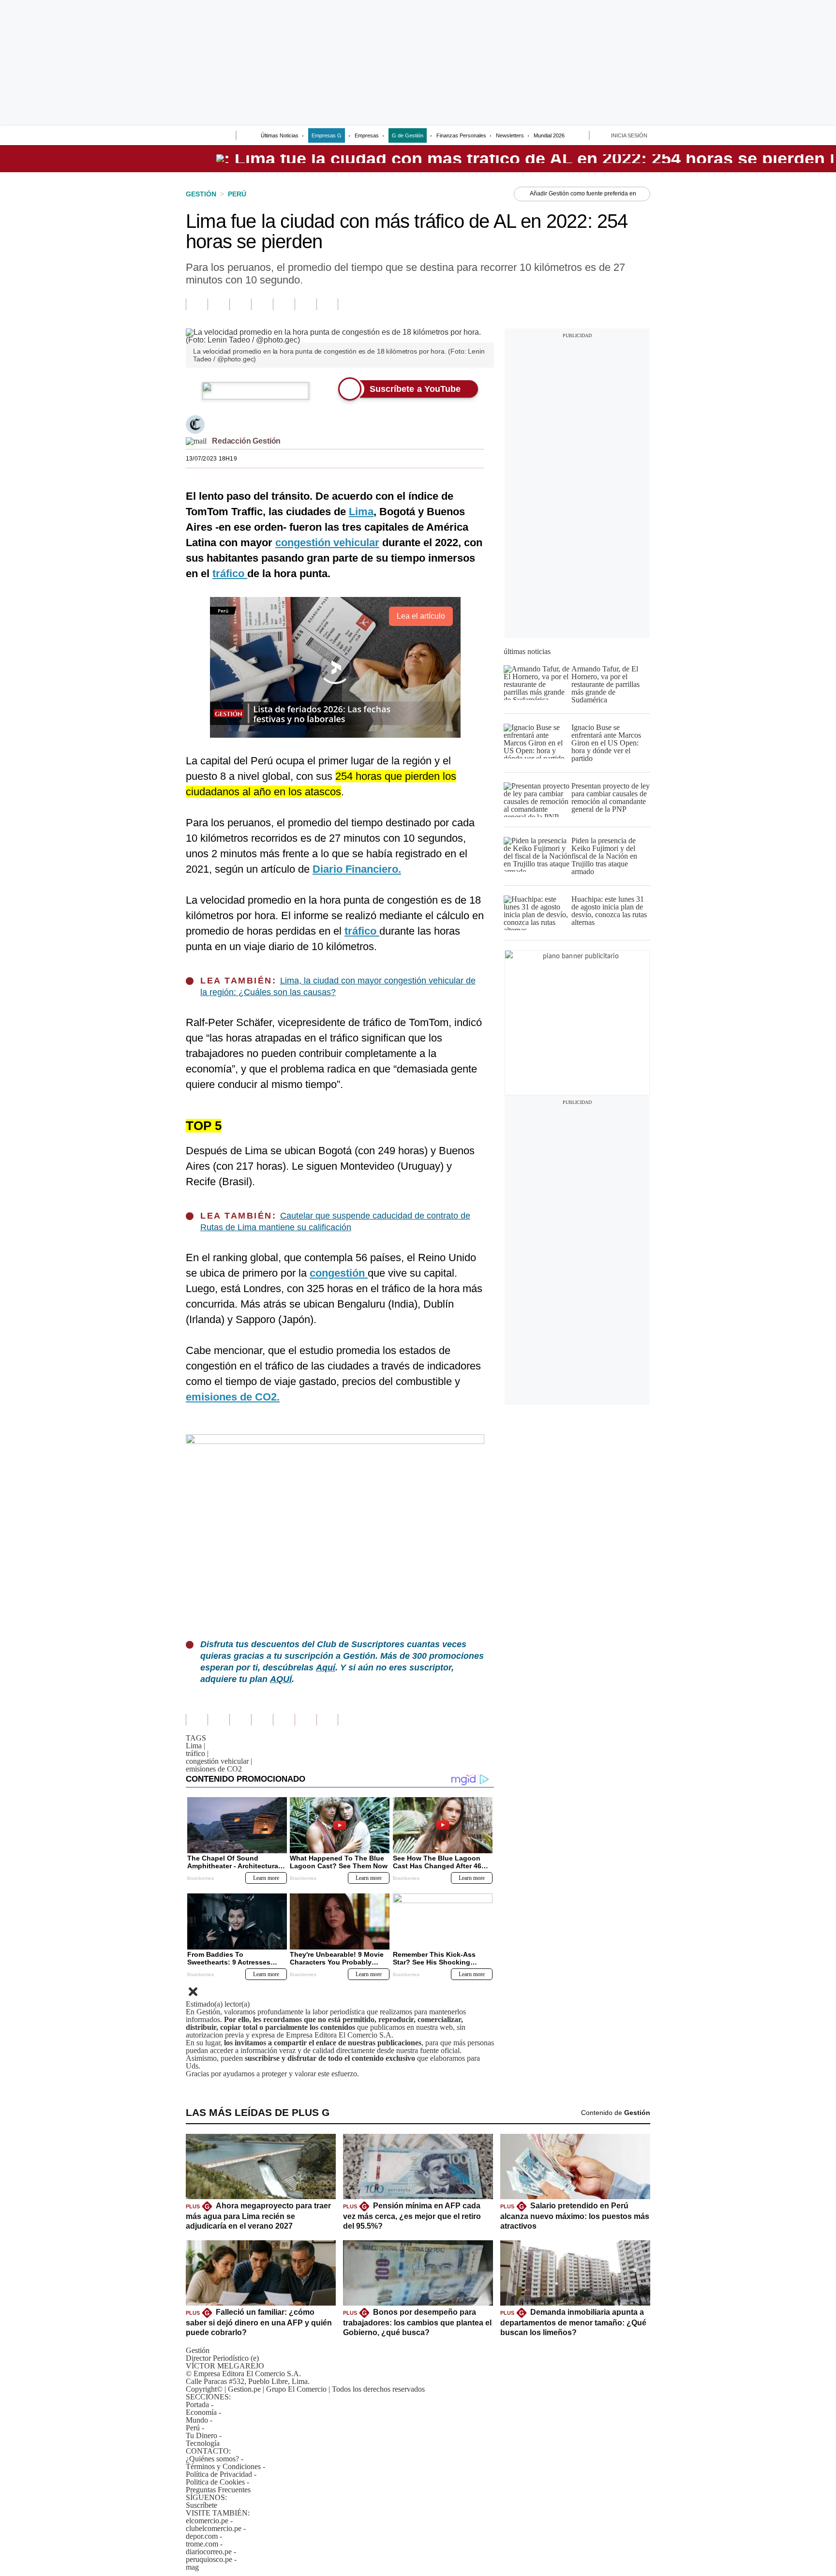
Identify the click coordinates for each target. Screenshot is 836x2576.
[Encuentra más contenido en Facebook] (218, 304)
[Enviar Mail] (196, 441)
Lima (195, 1746)
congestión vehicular (219, 1761)
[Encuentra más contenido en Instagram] (327, 304)
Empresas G (327, 135)
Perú (193, 2428)
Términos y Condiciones (223, 2466)
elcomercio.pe (207, 2521)
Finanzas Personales (461, 135)
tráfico (197, 1753)
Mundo (197, 2420)
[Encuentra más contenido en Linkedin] (262, 304)
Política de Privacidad (219, 2474)
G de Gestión (408, 135)
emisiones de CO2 (214, 1769)
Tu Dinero (202, 2435)
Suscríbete (202, 2505)
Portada (197, 2405)
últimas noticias (527, 651)
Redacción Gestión (246, 441)
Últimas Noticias (280, 135)
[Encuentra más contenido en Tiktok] (306, 304)
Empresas (367, 135)
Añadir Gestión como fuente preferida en (583, 194)
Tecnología (203, 2443)
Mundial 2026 (549, 135)
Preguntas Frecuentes (218, 2490)
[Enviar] (211, 136)
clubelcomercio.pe (214, 2528)
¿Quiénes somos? (212, 2459)
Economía (201, 2412)
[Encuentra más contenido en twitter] (240, 304)
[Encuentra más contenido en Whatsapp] (284, 304)
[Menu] (192, 136)
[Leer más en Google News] (197, 304)
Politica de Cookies (215, 2482)
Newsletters (510, 135)
